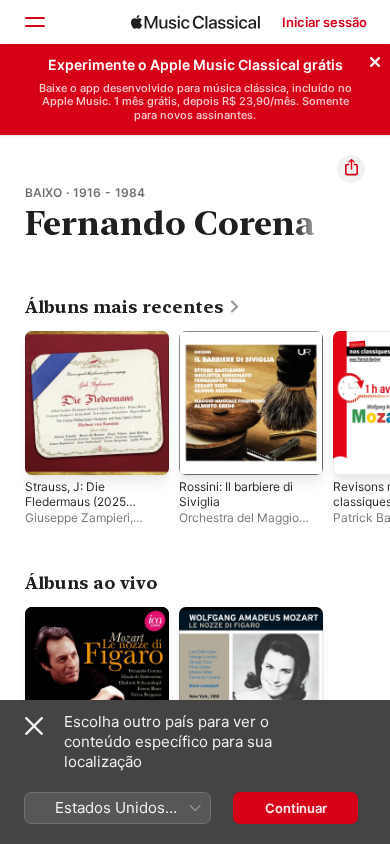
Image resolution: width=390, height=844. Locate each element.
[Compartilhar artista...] (351, 169)
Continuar (296, 808)
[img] (195, 22)
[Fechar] (375, 59)
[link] (133, 307)
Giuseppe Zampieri (77, 517)
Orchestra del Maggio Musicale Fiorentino (239, 525)
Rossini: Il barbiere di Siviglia (236, 494)
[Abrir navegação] (34, 22)
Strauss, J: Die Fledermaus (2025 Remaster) (75, 501)
